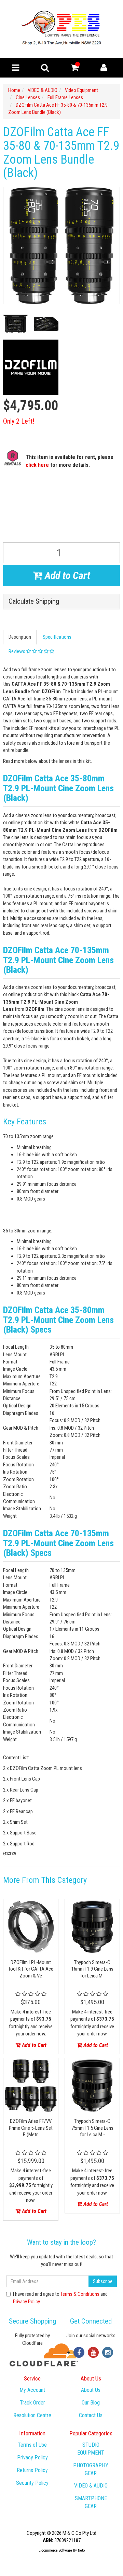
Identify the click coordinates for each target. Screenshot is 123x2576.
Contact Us (91, 2415)
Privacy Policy (26, 2302)
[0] (75, 69)
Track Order (32, 2403)
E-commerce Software (55, 2550)
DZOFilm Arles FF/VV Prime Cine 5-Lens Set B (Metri (31, 2128)
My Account (32, 2390)
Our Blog (91, 2403)
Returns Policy (32, 2470)
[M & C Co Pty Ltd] (62, 29)
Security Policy (32, 2483)
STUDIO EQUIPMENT (91, 2449)
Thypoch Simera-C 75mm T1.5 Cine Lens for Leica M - (92, 2128)
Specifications (57, 637)
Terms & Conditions (80, 2294)
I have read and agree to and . (60, 2298)
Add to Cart (66, 575)
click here (37, 465)
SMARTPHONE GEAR (91, 2502)
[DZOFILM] (31, 367)
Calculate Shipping (34, 601)
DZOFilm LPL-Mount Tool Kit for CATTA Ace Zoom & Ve (31, 1969)
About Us (91, 2390)
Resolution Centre (32, 2415)
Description (20, 637)
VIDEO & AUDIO (91, 2486)
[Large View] (15, 324)
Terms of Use (32, 2445)
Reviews (17, 651)
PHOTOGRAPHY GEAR (91, 2469)
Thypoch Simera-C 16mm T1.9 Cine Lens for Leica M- (92, 1969)
